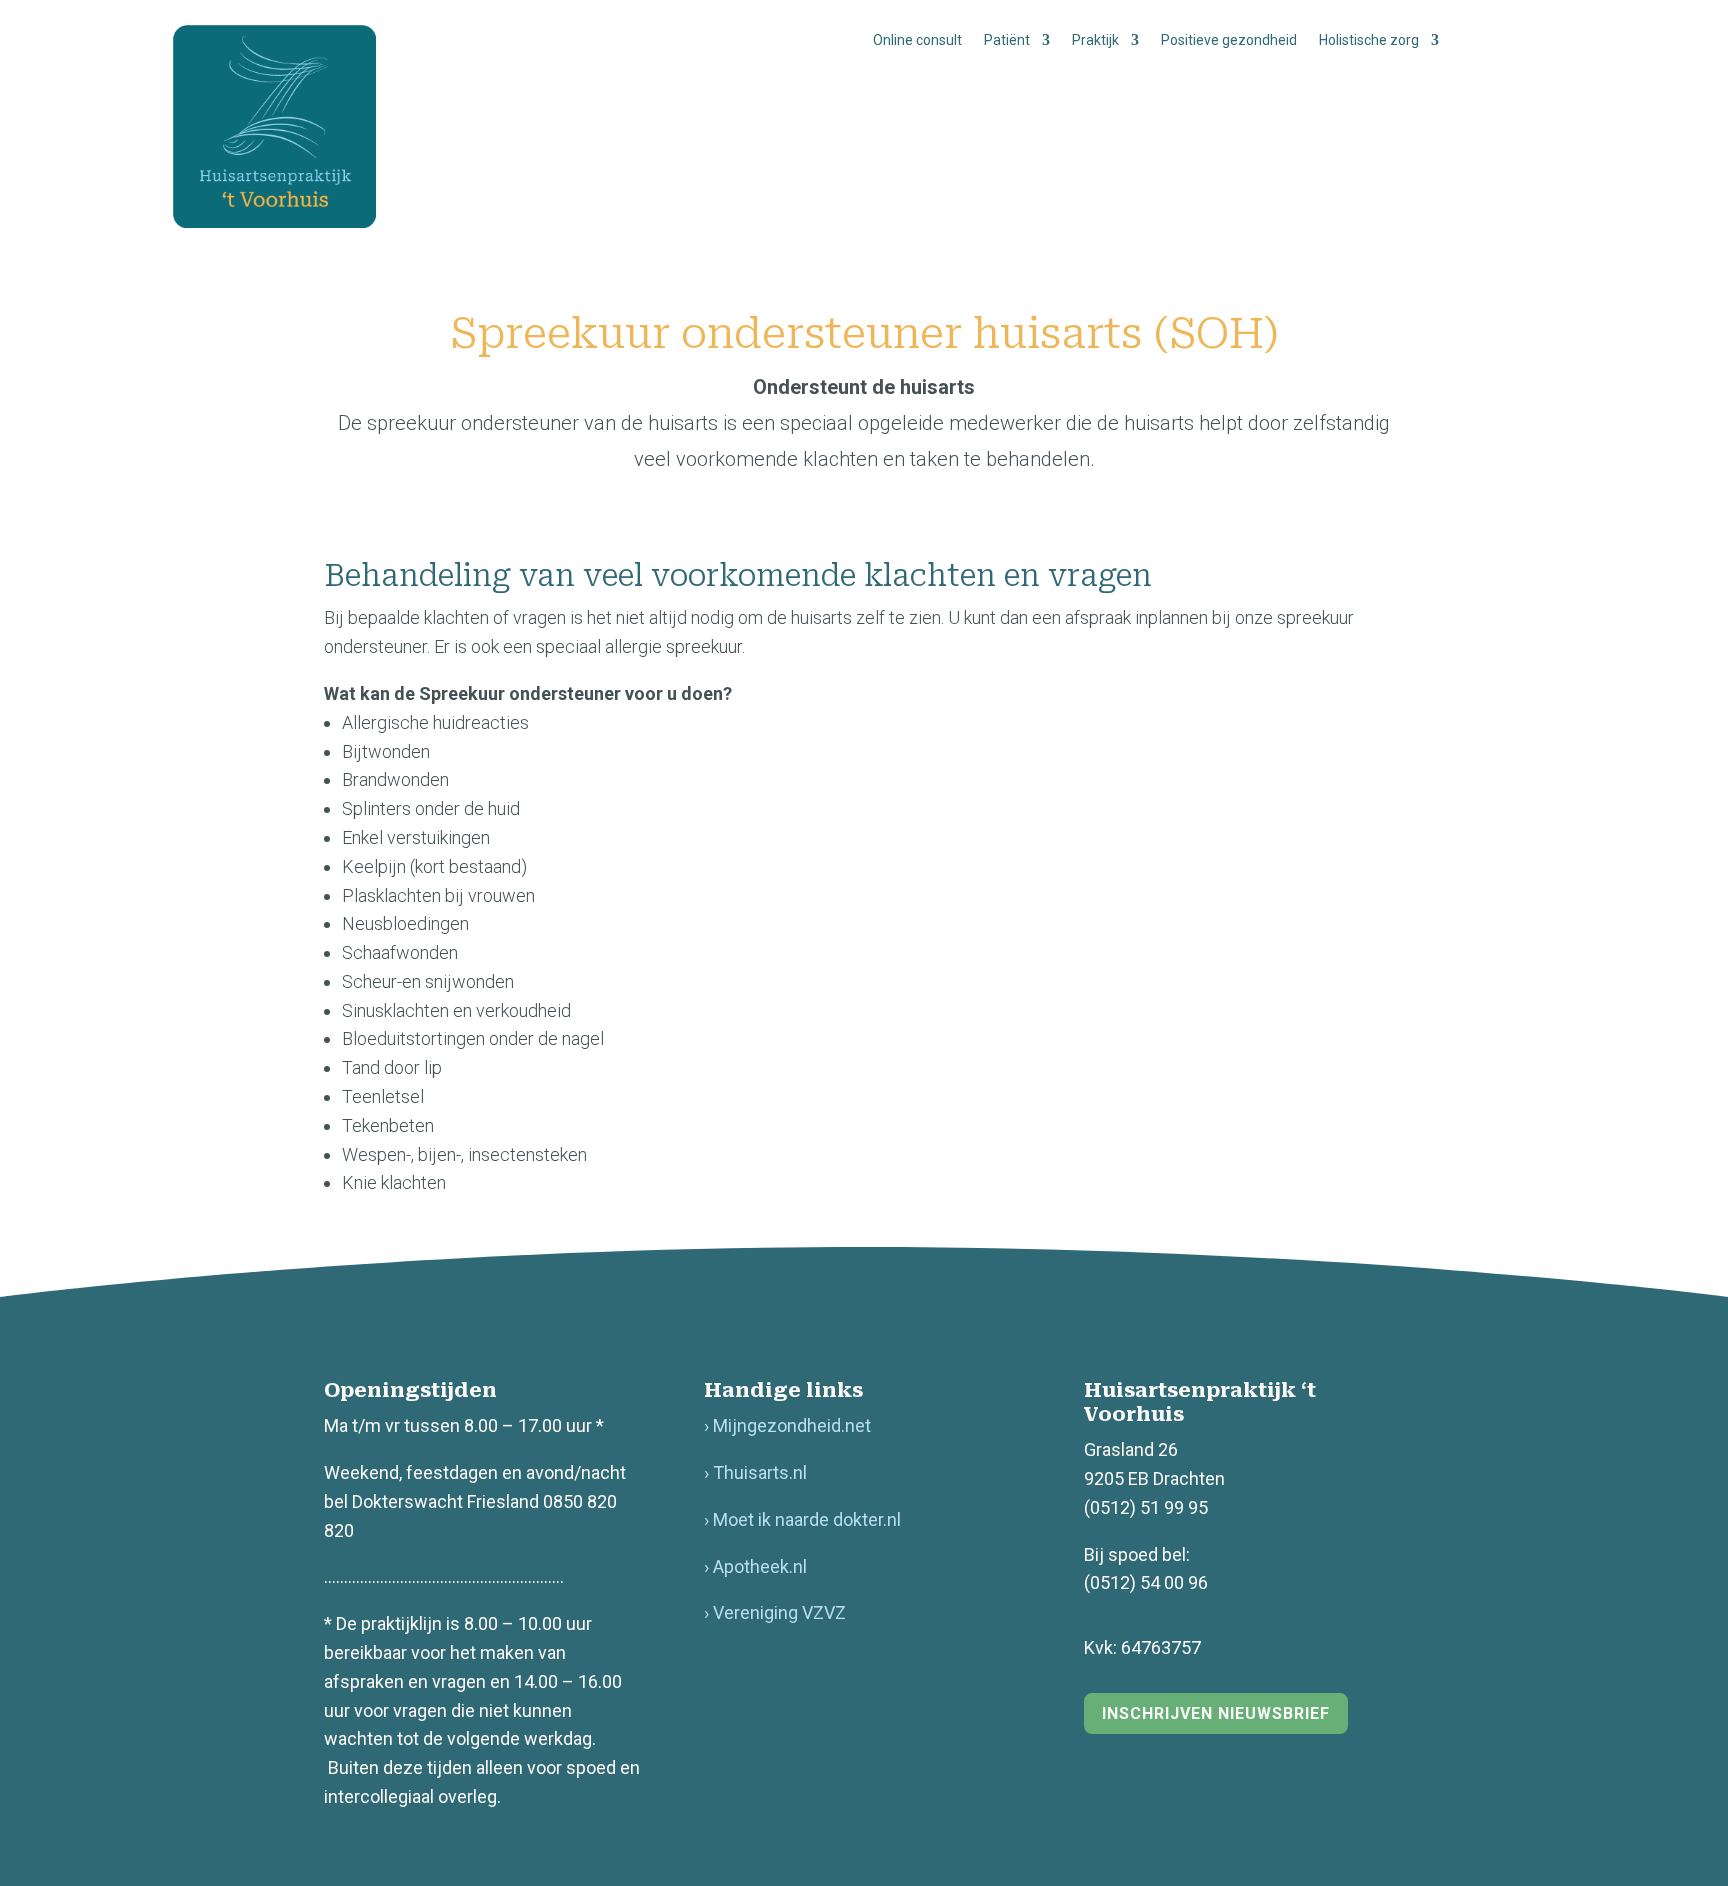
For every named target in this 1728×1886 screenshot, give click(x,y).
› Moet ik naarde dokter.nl (802, 1519)
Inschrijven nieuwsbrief (1216, 1713)
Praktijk (1095, 40)
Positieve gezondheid (1229, 40)
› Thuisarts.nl (755, 1472)
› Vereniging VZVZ (775, 1612)
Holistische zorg (1369, 40)
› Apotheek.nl (755, 1566)
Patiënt (1007, 40)
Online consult (917, 40)
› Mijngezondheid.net (787, 1425)
